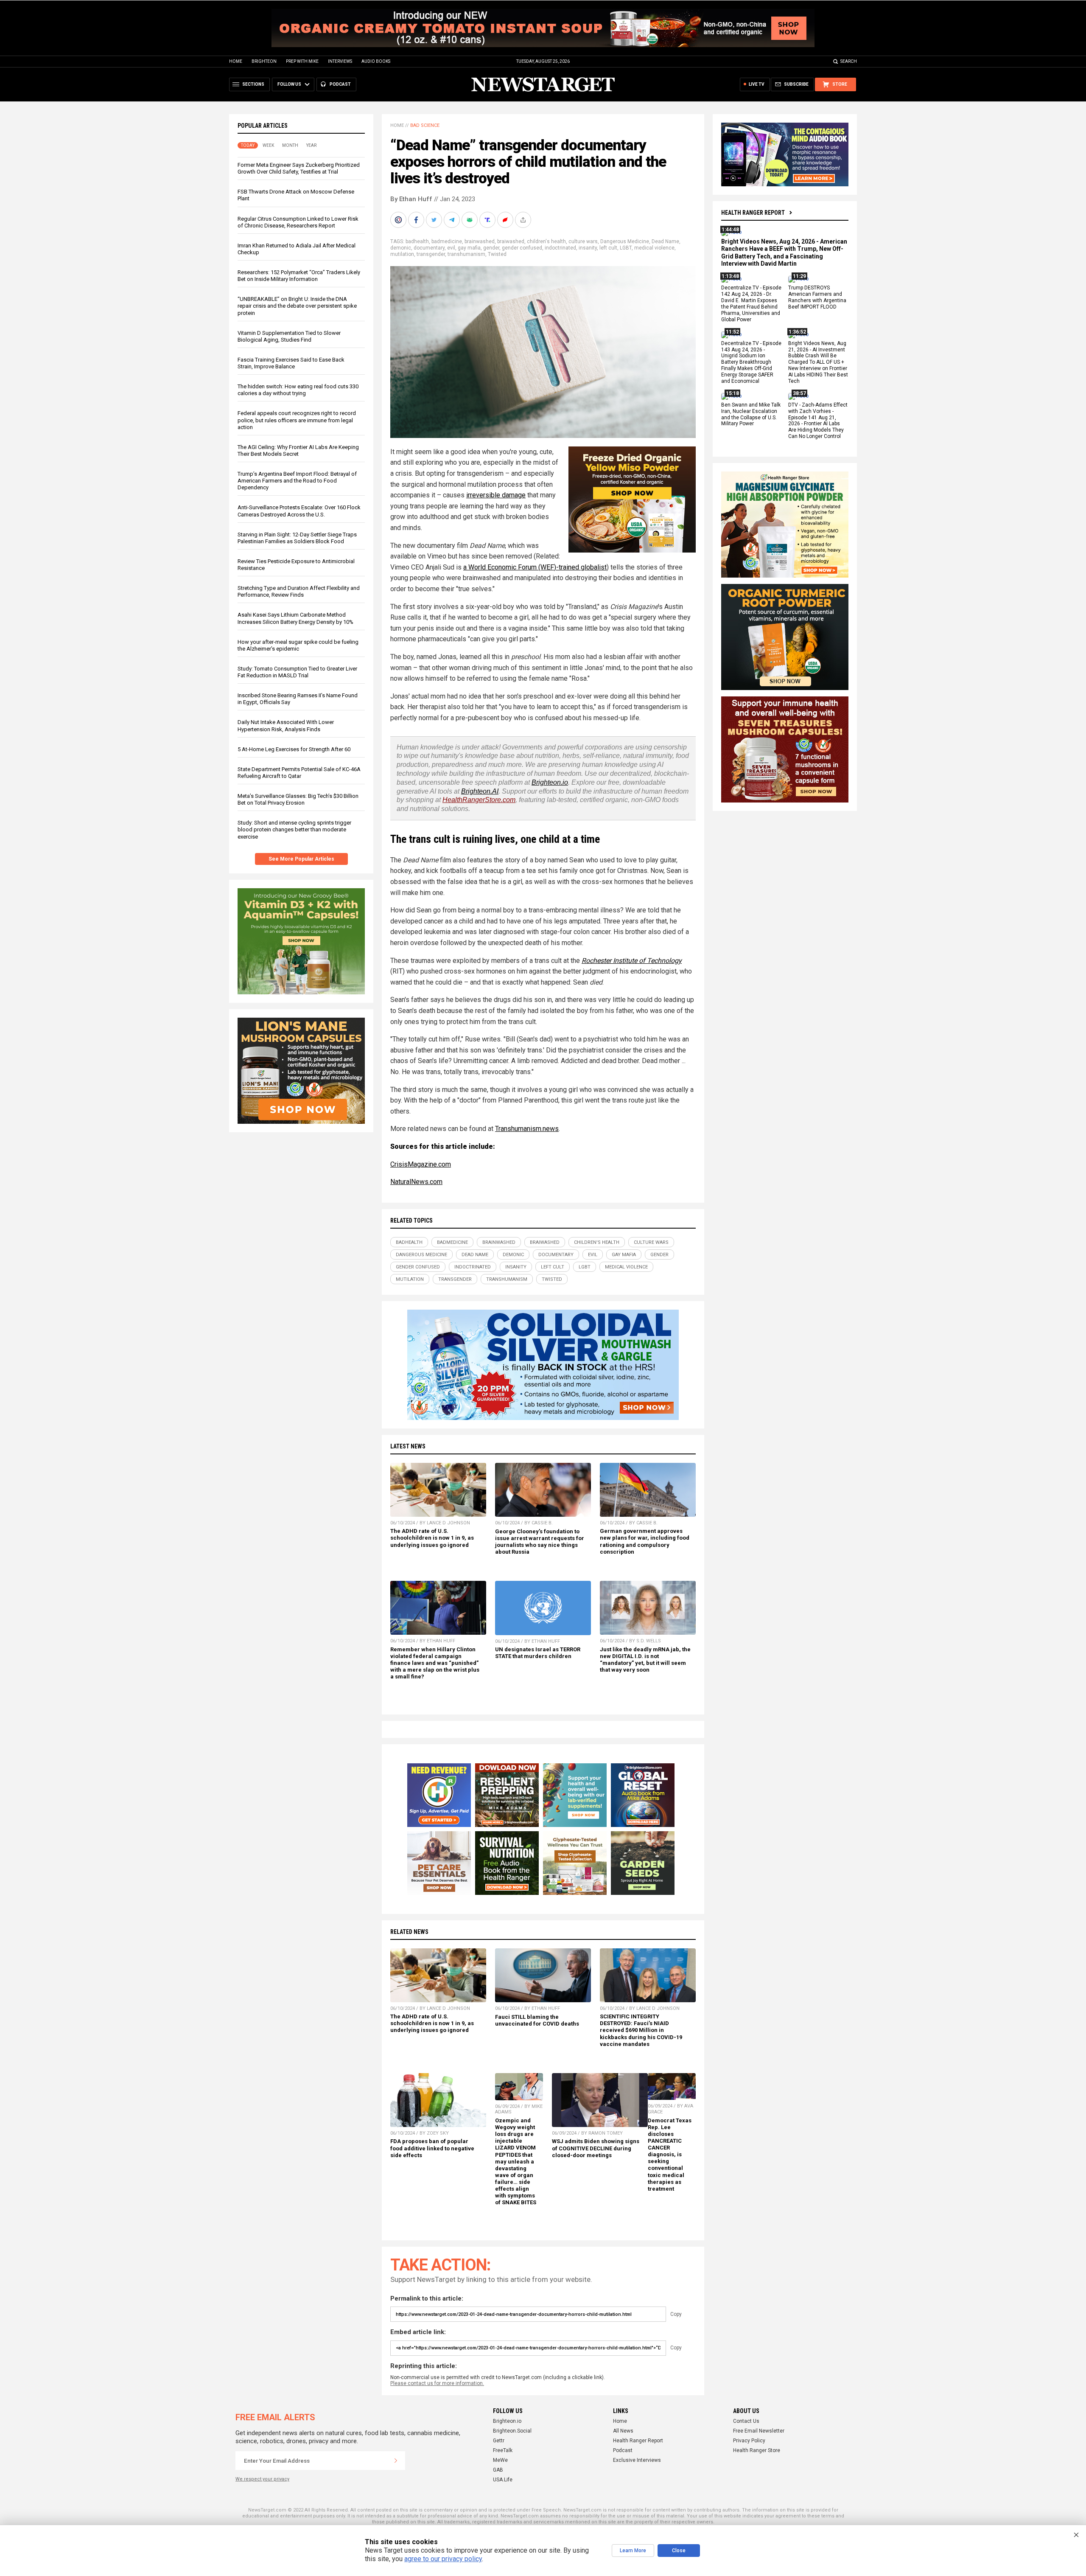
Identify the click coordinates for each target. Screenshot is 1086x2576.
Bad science (425, 125)
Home (236, 61)
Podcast (623, 2450)
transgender (431, 254)
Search (849, 61)
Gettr (499, 2441)
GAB (498, 2470)
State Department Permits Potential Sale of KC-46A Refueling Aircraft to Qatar (299, 773)
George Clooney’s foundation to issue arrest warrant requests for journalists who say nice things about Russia (540, 1542)
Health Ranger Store (757, 2450)
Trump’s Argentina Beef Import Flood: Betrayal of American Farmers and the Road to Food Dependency (297, 481)
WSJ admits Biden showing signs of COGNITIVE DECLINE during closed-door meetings (596, 2148)
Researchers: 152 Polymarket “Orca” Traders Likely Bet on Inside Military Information (299, 276)
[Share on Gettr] (506, 220)
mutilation (402, 254)
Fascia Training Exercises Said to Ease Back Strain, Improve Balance (291, 363)
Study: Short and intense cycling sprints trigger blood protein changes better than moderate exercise (294, 829)
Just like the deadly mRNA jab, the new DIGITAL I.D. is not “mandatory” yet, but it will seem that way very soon (645, 1660)
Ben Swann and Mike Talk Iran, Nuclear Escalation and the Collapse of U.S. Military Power (751, 414)
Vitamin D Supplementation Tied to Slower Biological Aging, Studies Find (289, 336)
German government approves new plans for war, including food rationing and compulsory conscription (645, 1541)
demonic (401, 248)
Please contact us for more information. (437, 2383)
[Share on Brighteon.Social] (399, 220)
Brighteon (264, 61)
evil (451, 248)
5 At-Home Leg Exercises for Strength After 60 (294, 749)
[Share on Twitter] (435, 220)
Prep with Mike (302, 61)
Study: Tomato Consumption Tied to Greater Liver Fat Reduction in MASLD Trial (297, 672)
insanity (588, 248)
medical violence (654, 248)
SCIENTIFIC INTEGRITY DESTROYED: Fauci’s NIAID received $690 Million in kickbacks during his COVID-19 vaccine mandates (641, 2030)
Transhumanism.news (527, 1129)
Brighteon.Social (512, 2431)
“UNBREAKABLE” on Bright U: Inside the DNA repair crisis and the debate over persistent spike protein (297, 306)
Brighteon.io (550, 782)
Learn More (633, 2551)
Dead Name (665, 241)
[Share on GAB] (470, 220)
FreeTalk (503, 2450)
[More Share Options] (524, 220)
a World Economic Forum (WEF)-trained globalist (535, 567)
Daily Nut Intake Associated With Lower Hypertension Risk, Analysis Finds (286, 725)
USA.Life (503, 2480)
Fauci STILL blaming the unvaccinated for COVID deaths (537, 2020)
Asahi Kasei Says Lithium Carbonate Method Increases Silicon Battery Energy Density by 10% (295, 618)
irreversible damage (496, 495)
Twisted (497, 254)
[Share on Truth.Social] (488, 220)
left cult (608, 248)
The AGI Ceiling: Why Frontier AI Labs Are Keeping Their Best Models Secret (298, 450)
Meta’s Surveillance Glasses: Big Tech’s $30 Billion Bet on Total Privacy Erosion (298, 799)
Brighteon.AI (480, 791)
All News (623, 2431)
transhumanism (466, 254)
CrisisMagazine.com (421, 1164)
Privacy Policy (749, 2441)
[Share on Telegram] (453, 220)
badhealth (417, 241)
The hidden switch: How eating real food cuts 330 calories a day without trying (298, 390)
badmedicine (447, 241)
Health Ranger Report (753, 213)
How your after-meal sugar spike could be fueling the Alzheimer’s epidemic (298, 645)
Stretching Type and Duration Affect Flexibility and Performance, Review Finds (299, 591)
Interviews (340, 61)
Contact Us (746, 2421)
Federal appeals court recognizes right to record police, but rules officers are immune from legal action (297, 420)
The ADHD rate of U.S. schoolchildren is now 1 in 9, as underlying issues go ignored (432, 1538)
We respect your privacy (262, 2479)
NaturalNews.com (416, 1182)
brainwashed (480, 241)
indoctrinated (560, 248)
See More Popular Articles (301, 859)
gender (491, 248)
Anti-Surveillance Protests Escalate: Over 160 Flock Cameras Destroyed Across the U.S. (299, 511)
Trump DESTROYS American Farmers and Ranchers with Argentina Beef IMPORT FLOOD (817, 298)
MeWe (500, 2460)
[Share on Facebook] (417, 220)
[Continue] (396, 2461)
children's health (546, 241)
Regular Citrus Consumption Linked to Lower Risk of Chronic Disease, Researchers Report (298, 222)
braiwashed (511, 241)
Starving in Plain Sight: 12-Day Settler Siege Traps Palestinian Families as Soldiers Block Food (297, 538)
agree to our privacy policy (443, 2559)
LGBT (626, 248)
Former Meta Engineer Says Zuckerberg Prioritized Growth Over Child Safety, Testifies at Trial (299, 168)
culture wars (583, 241)
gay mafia (469, 248)
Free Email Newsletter (759, 2431)
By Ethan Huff (411, 199)
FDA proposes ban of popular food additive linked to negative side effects (432, 2148)
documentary (429, 248)
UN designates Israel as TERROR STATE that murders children (538, 1653)
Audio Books (376, 61)
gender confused (522, 248)
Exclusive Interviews (637, 2460)
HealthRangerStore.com (479, 800)
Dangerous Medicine (625, 241)
